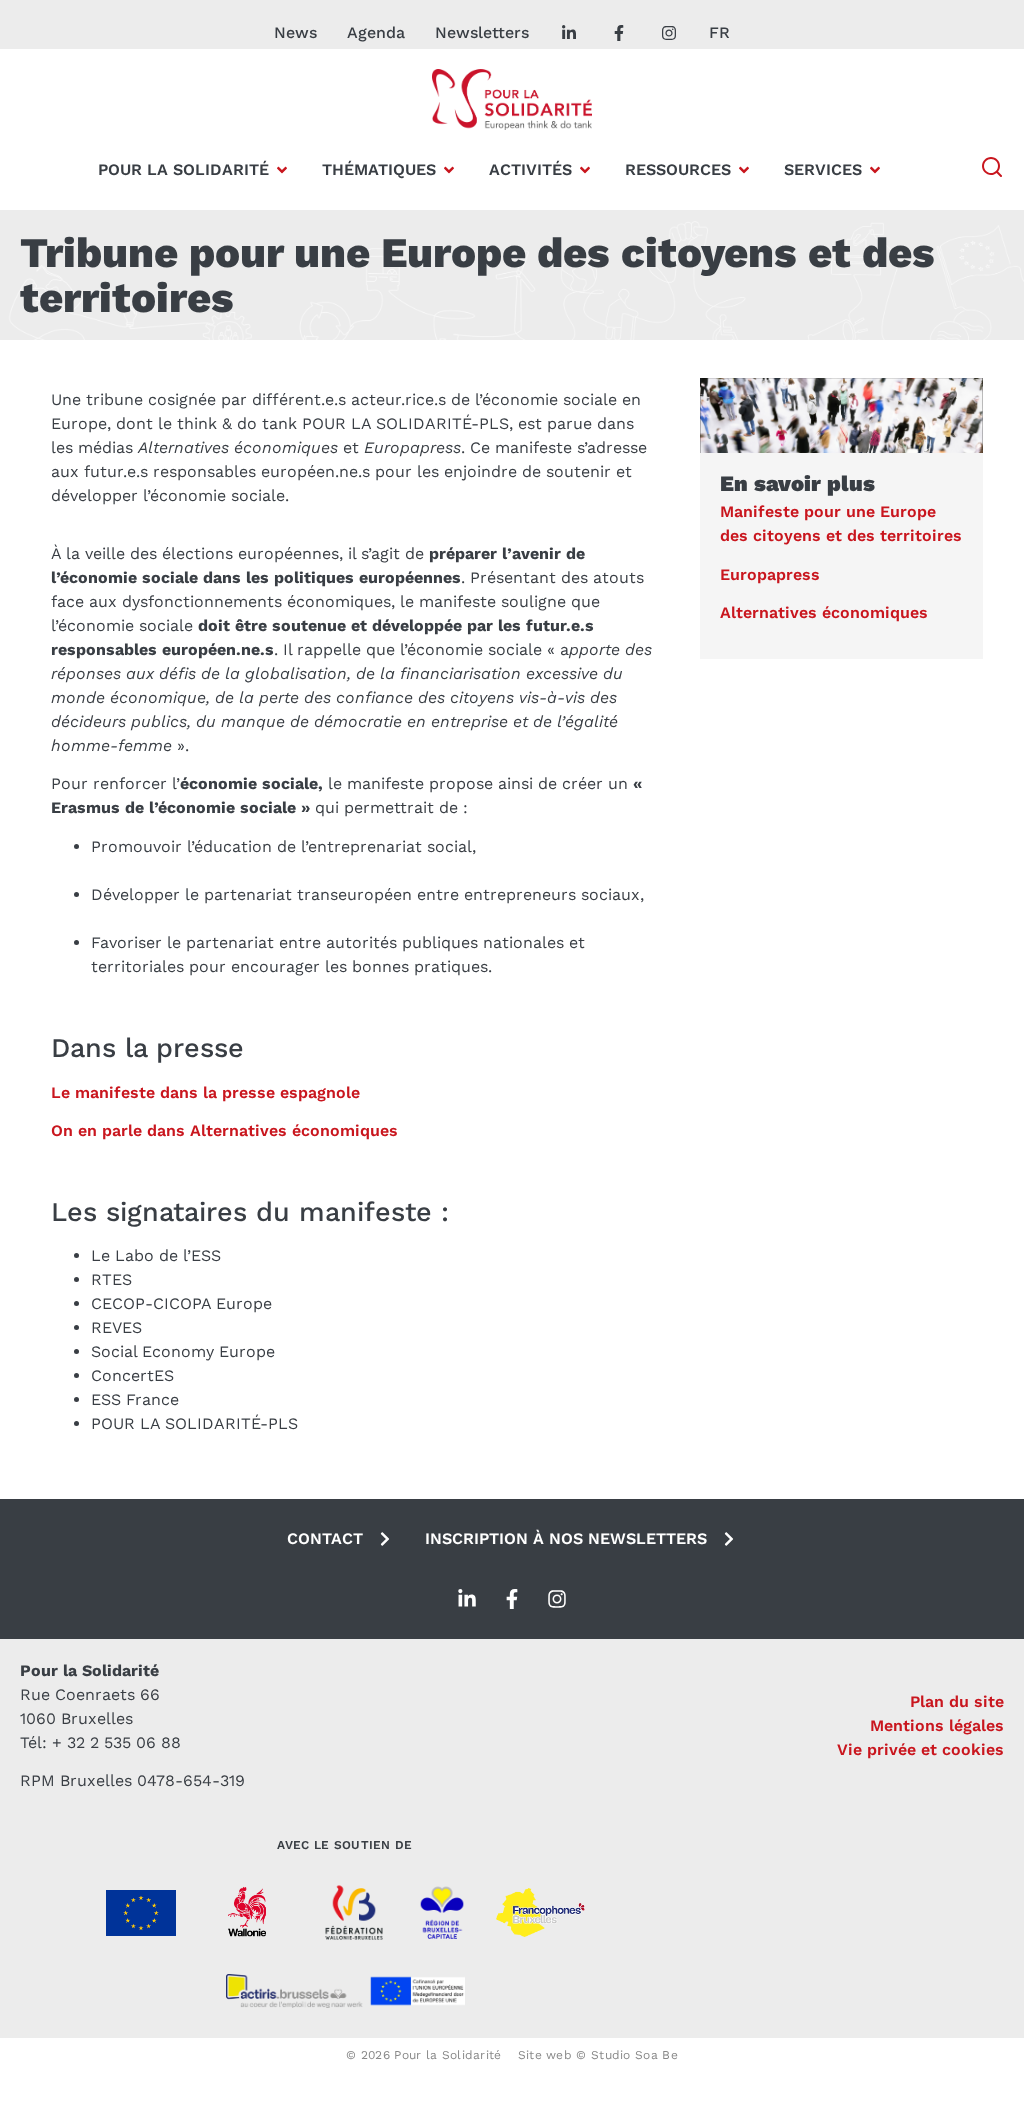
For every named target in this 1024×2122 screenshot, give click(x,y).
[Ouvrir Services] (875, 170)
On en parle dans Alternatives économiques (224, 1130)
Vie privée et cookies (920, 1749)
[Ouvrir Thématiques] (449, 170)
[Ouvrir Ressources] (744, 170)
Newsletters (482, 32)
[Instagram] (557, 1599)
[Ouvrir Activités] (585, 170)
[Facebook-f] (512, 1599)
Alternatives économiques (824, 612)
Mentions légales (937, 1725)
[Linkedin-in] (467, 1599)
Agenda (376, 32)
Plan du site (957, 1701)
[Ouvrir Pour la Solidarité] (282, 170)
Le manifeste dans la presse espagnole (205, 1092)
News (295, 32)
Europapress (770, 574)
